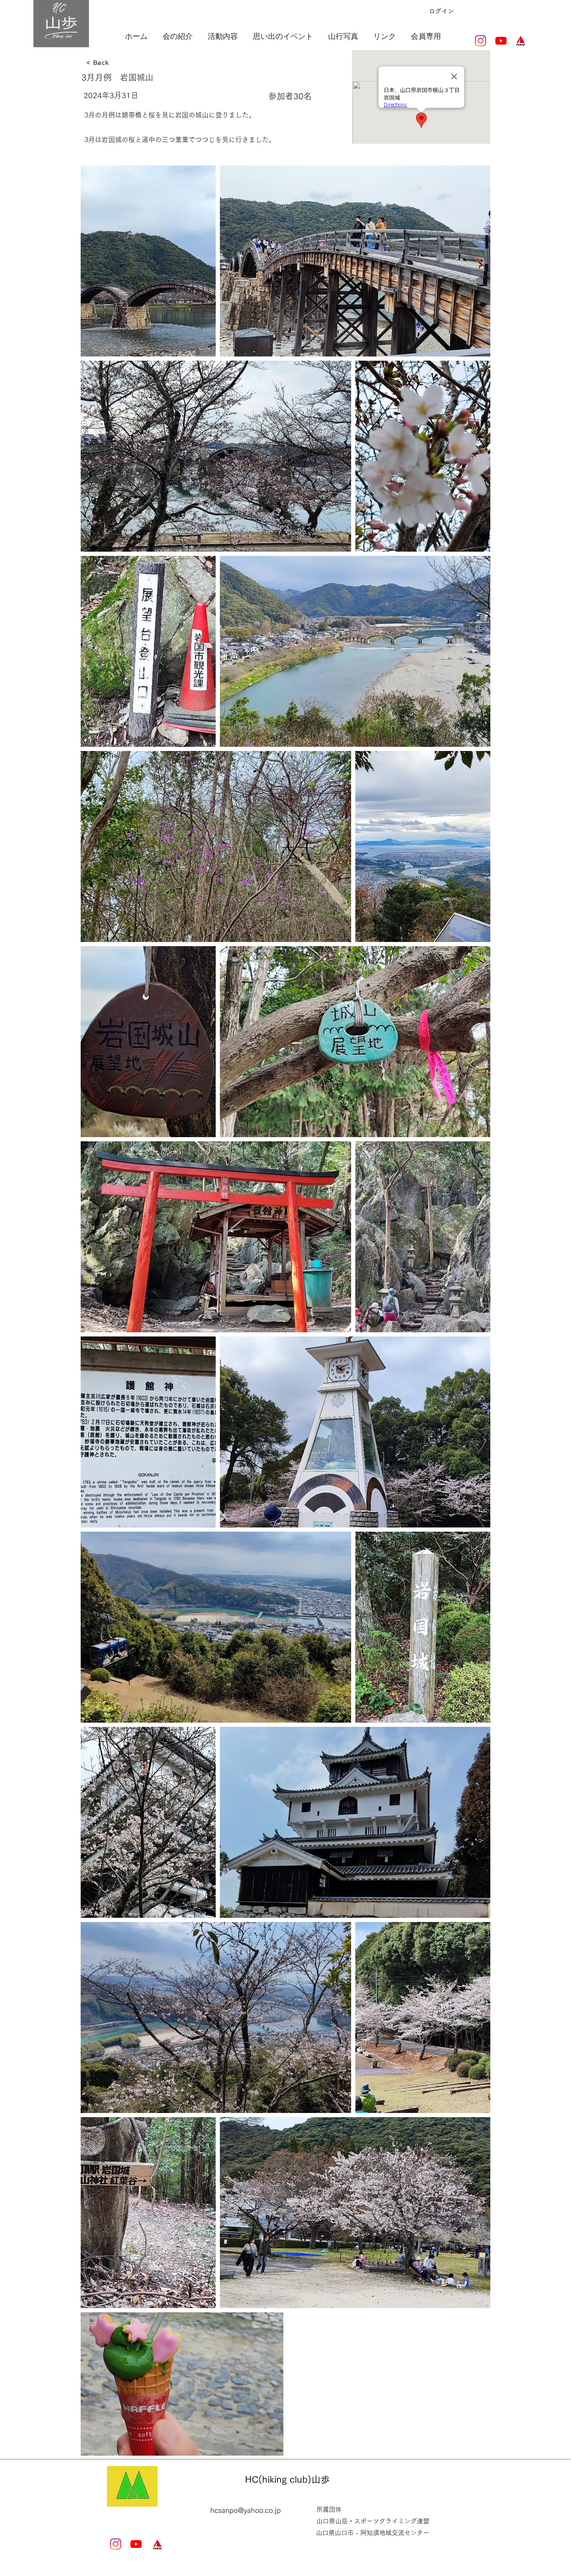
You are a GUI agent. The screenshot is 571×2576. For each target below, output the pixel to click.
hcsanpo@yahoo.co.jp (246, 2510)
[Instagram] (481, 41)
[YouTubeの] (501, 41)
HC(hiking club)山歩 (287, 2479)
